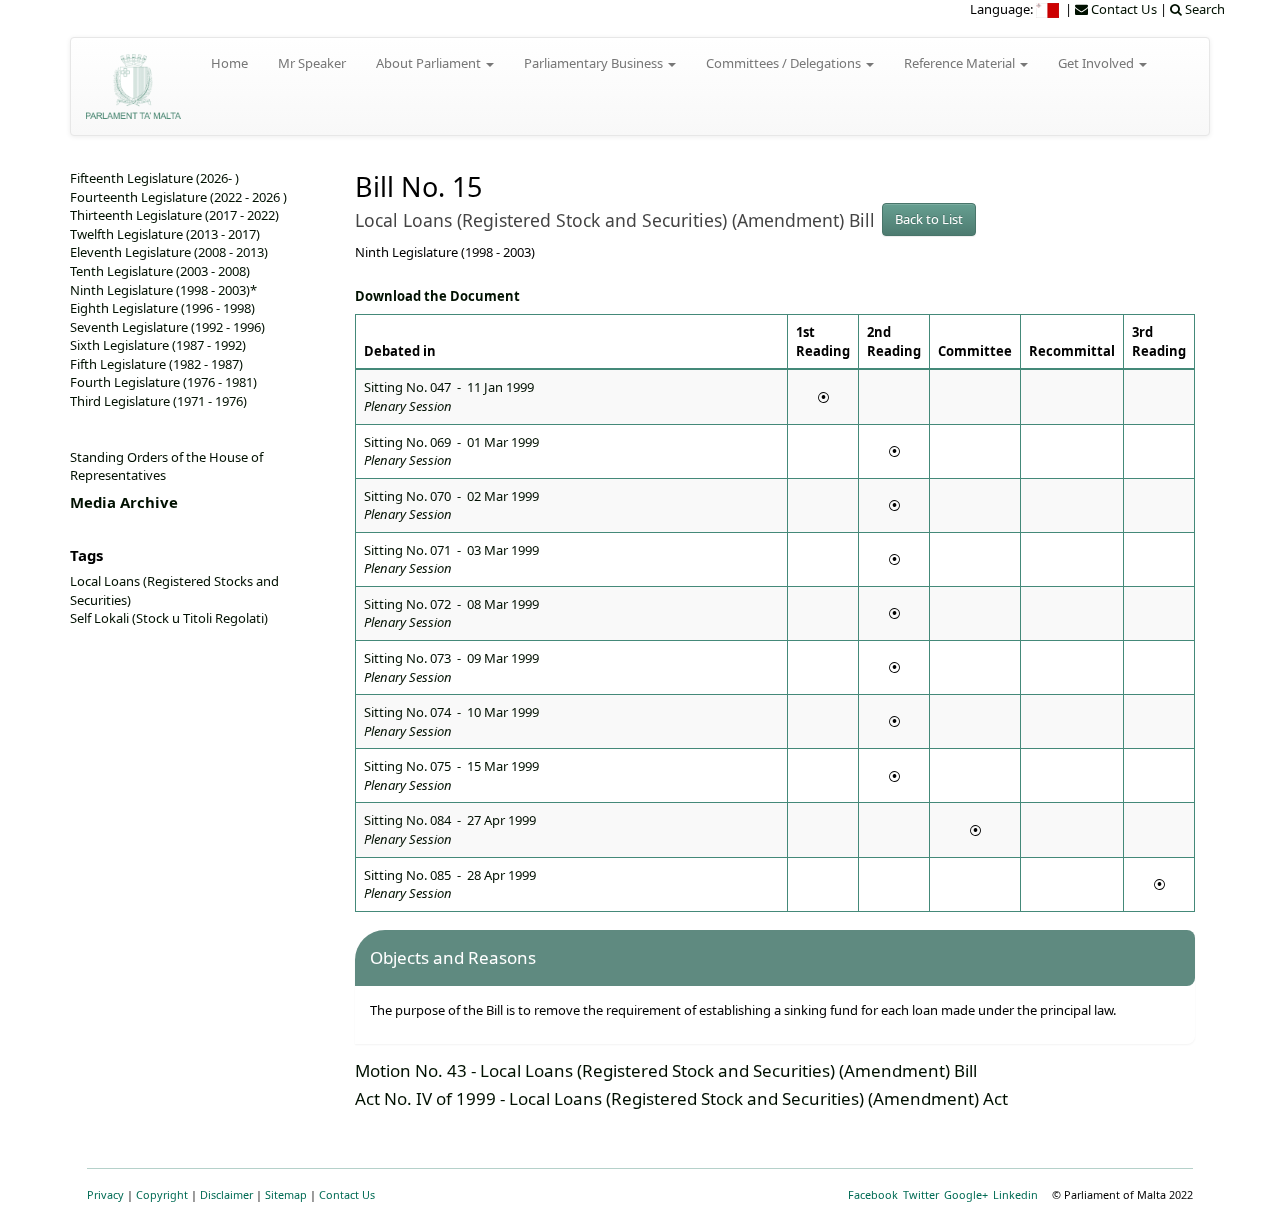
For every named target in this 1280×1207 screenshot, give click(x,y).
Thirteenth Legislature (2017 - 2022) (174, 215)
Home (229, 63)
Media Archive (124, 502)
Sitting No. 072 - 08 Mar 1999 (451, 613)
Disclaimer (226, 1194)
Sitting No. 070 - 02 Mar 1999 (451, 505)
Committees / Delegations (785, 63)
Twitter (921, 1194)
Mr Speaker (312, 63)
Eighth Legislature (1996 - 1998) (162, 308)
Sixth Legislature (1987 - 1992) (158, 345)
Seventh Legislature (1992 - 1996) (167, 327)
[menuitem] (1049, 9)
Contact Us (347, 1194)
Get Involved (1097, 63)
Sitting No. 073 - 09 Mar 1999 (451, 667)
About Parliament (430, 63)
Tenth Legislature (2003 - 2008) (160, 271)
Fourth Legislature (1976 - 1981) (163, 382)
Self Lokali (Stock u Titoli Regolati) (169, 618)
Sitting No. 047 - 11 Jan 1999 (449, 396)
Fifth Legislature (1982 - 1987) (156, 364)
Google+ (966, 1194)
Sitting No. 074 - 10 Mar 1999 (451, 721)
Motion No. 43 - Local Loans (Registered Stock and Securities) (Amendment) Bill (666, 1070)
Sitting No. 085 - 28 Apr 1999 (450, 884)
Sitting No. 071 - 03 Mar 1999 (451, 559)
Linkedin (1015, 1194)
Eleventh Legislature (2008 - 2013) (169, 252)
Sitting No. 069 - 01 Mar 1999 (451, 451)
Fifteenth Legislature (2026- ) (154, 178)
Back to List (929, 219)
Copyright (162, 1194)
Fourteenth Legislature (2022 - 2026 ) (178, 197)
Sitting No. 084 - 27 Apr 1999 (450, 829)
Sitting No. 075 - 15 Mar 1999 (451, 775)
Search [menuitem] (1203, 9)
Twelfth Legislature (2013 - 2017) (165, 234)
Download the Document (437, 296)
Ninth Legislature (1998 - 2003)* (163, 290)
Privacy (105, 1194)
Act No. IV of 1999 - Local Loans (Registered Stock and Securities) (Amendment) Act (681, 1098)
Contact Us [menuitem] (1122, 9)
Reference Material (961, 63)
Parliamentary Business (595, 63)
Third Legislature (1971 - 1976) (158, 401)
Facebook (873, 1194)
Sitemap (286, 1194)
